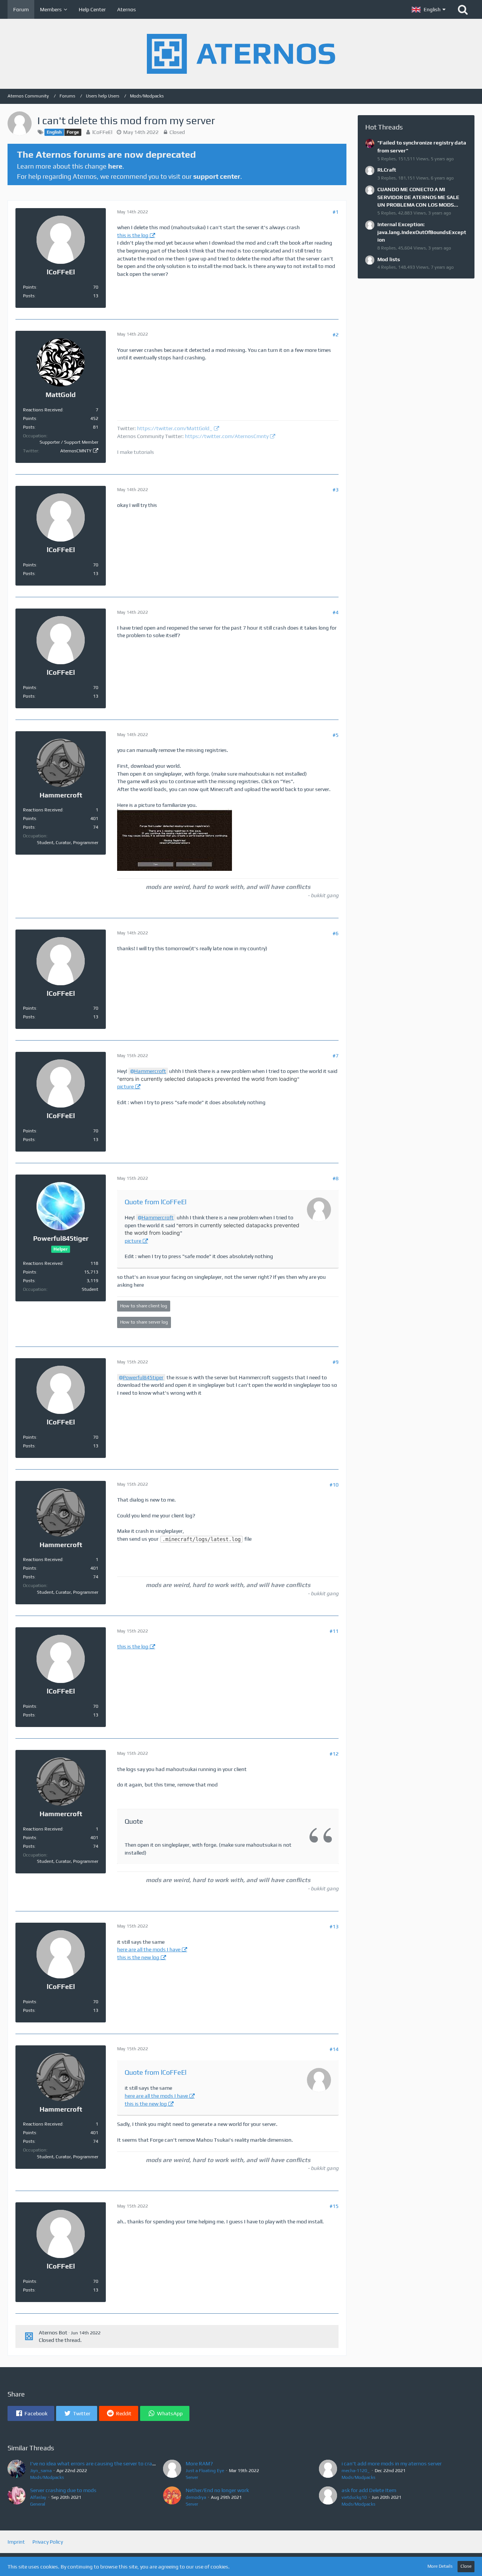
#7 (336, 1056)
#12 (334, 1754)
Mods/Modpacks (47, 2477)
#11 (334, 1631)
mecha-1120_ (356, 2471)
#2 (336, 335)
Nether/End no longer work (217, 2490)
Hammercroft (150, 1071)
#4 (336, 612)
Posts (29, 296)
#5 (336, 735)
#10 (334, 1485)
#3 (336, 490)
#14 (334, 2049)
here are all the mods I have (149, 1949)
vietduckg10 (354, 2497)
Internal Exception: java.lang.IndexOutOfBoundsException (422, 232)
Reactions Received (43, 410)
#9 (336, 1362)
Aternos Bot (53, 2333)
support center (217, 176)
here (115, 166)
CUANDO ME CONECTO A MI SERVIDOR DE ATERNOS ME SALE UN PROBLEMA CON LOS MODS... (418, 197)
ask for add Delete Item (369, 2490)
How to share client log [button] (144, 1306)
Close (466, 2566)
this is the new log (138, 1957)
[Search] (463, 9)
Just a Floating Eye (205, 2471)
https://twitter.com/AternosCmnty (227, 436)
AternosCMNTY (76, 451)
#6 (336, 933)
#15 (334, 2206)
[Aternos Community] (241, 54)
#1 (336, 212)
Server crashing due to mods (63, 2490)
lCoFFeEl (102, 132)
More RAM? (199, 2463)
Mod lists (389, 259)
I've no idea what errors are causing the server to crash (94, 2463)
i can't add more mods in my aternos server (392, 2463)
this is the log (133, 235)
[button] (429, 9)
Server (192, 2477)
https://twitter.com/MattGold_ (175, 428)
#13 (334, 1926)
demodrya (196, 2497)
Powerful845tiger (143, 1377)
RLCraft (387, 170)
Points (30, 287)
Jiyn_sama (41, 2471)
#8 (336, 1178)
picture (125, 1086)
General (38, 2504)
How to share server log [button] (144, 1322)
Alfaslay (38, 2497)
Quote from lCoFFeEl (156, 1202)
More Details (440, 2566)
